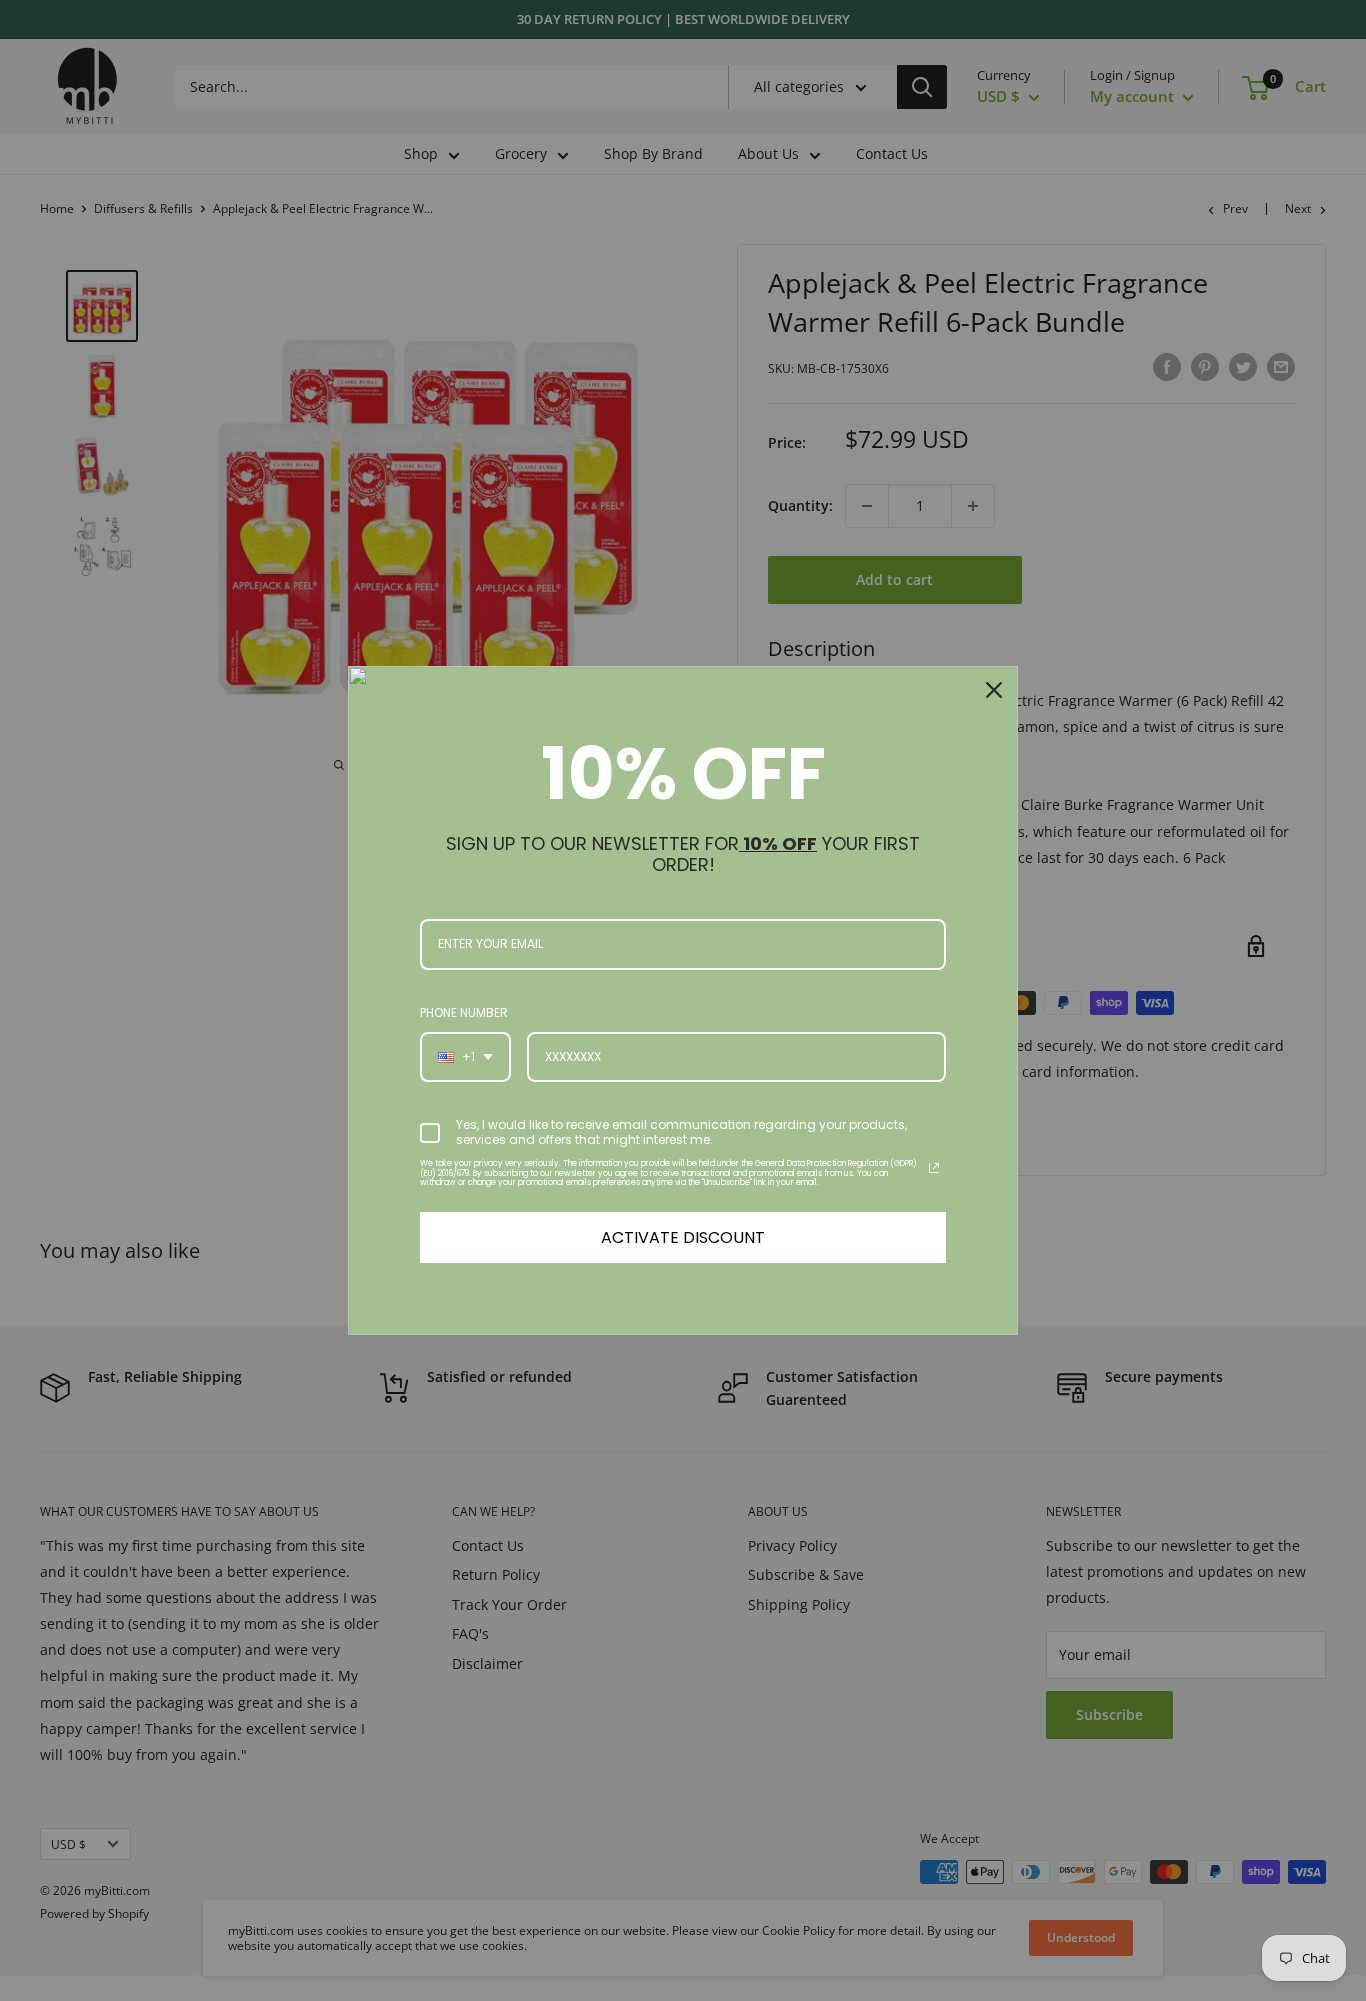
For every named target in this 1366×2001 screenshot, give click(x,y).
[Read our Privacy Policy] (934, 1168)
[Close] (994, 690)
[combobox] (465, 1057)
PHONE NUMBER (464, 1012)
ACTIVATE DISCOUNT (683, 1237)
